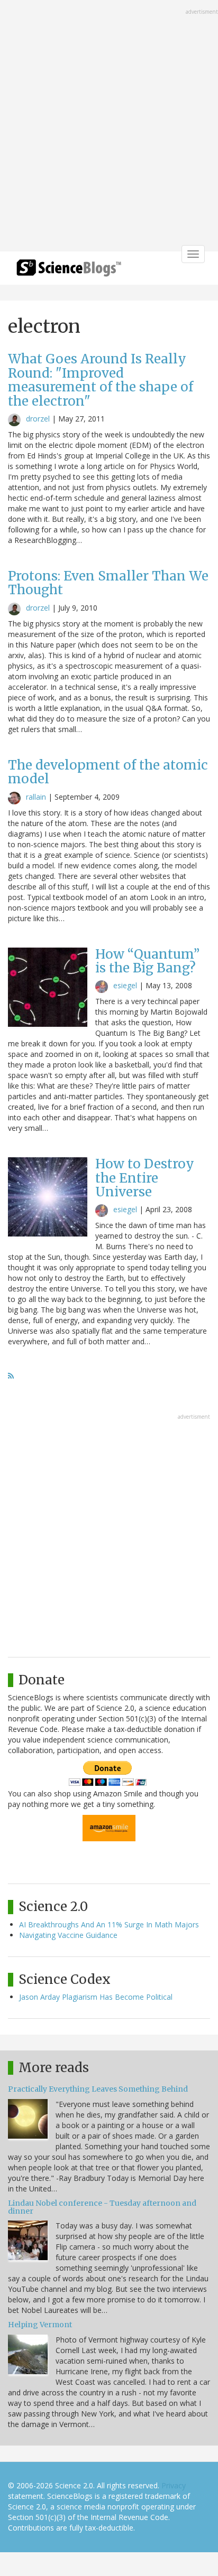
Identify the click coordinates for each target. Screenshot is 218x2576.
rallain (36, 797)
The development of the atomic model (108, 772)
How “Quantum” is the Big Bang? (147, 961)
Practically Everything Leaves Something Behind (98, 2089)
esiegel (125, 985)
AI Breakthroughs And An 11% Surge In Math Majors (109, 1924)
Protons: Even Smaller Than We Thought (108, 583)
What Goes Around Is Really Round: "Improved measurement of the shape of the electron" (101, 380)
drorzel (38, 419)
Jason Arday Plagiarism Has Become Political (96, 1997)
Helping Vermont (40, 2325)
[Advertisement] (109, 127)
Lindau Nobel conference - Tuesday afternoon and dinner (102, 2207)
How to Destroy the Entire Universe (145, 1178)
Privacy (174, 2485)
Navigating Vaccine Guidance (68, 1935)
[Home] (69, 271)
